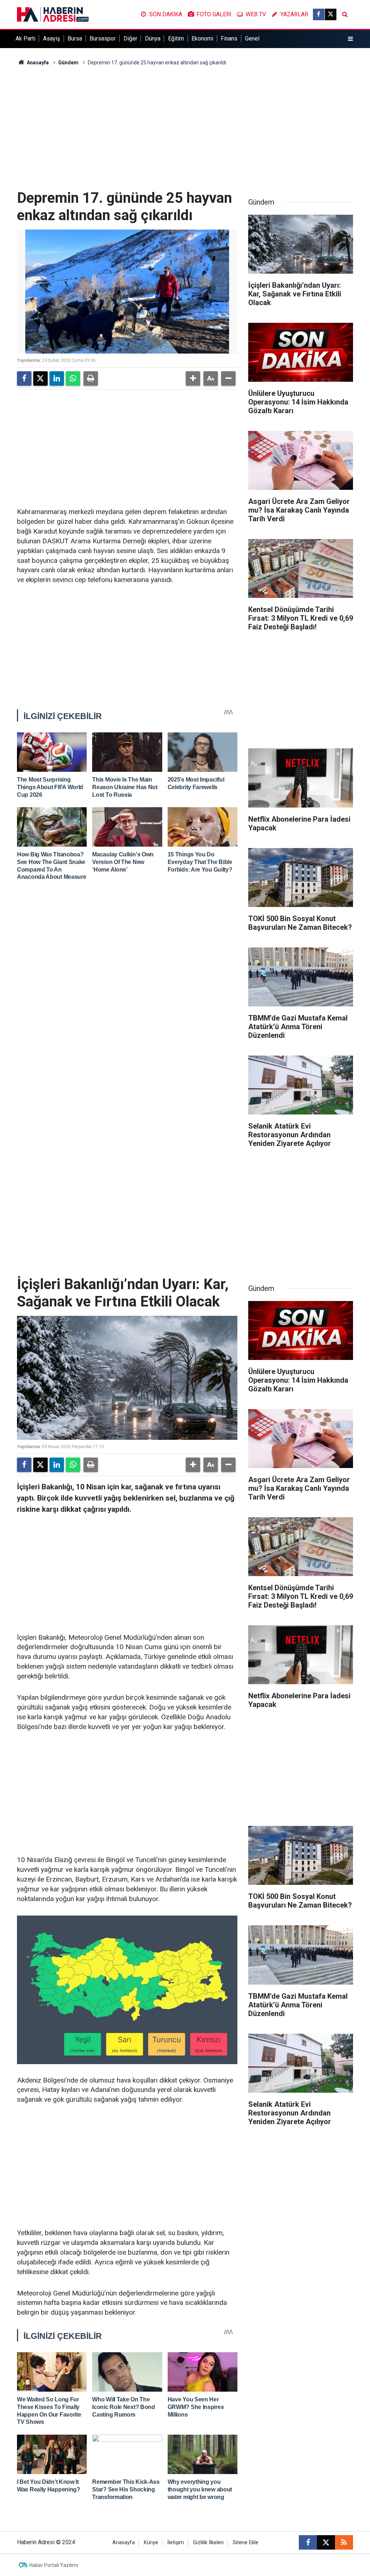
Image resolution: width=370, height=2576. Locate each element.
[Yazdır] (91, 378)
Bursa (75, 38)
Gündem (68, 63)
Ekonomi (202, 38)
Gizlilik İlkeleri (208, 2543)
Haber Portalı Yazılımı (54, 2565)
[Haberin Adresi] (53, 14)
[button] (193, 378)
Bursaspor (103, 38)
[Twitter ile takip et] (331, 14)
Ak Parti (25, 38)
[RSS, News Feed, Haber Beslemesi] (344, 2542)
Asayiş (51, 38)
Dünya (153, 38)
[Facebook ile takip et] (319, 14)
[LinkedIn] (57, 378)
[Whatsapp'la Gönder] (73, 378)
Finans (229, 38)
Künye (151, 2543)
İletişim (176, 2543)
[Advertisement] (185, 128)
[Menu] (350, 39)
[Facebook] (24, 378)
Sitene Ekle (246, 2543)
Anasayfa (37, 63)
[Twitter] (40, 378)
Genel (252, 38)
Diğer (130, 38)
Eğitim (176, 38)
